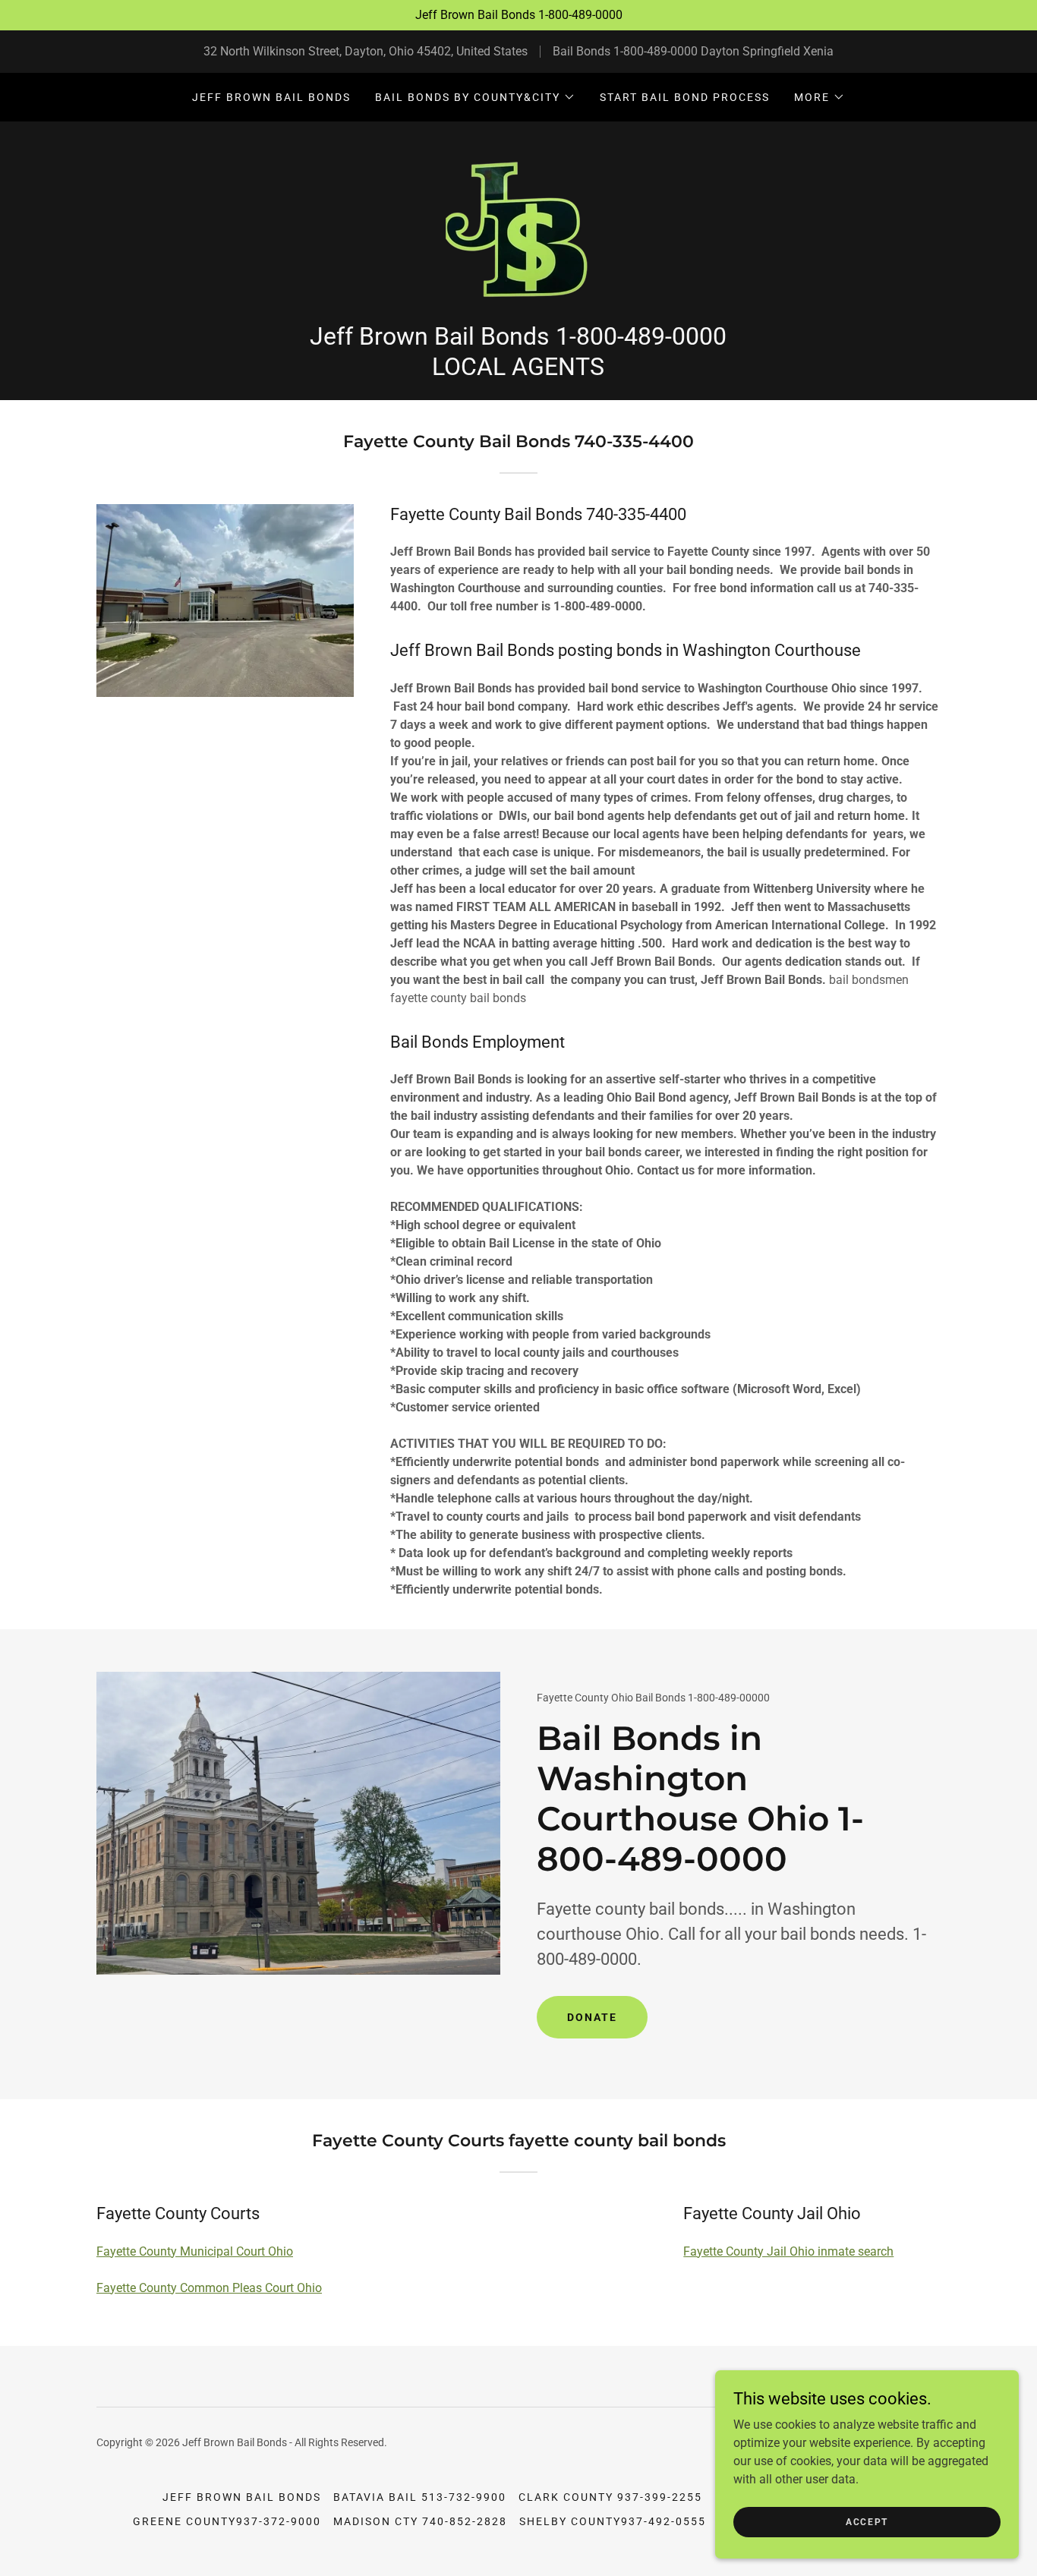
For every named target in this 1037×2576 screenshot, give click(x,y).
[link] (518, 227)
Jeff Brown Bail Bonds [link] (271, 97)
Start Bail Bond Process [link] (685, 97)
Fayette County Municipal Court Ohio (195, 2251)
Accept (867, 2521)
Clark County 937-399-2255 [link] (610, 2497)
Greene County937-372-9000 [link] (227, 2521)
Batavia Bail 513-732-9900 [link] (420, 2497)
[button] (475, 97)
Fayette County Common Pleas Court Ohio (209, 2288)
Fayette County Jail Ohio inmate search (788, 2251)
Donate (592, 2017)
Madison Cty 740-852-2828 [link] (420, 2521)
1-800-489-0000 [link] (656, 51)
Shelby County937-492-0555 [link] (613, 2521)
